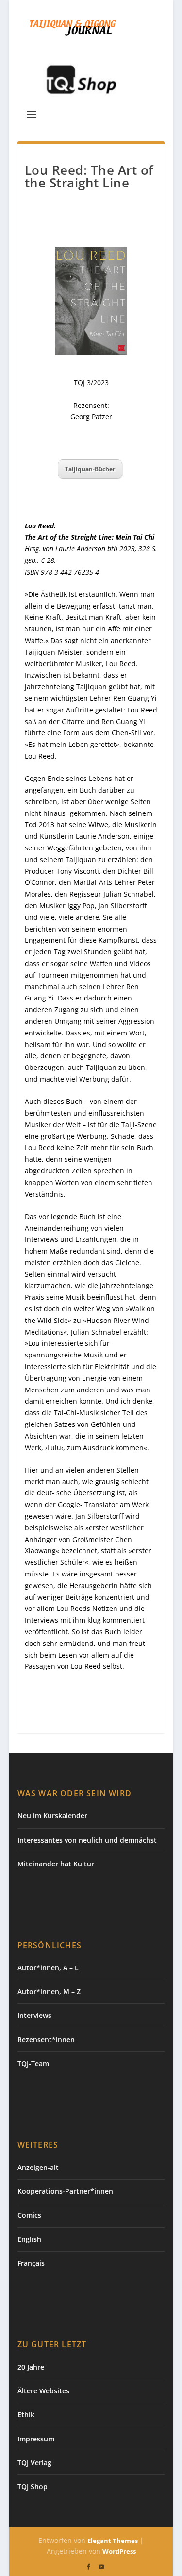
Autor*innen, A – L (48, 1968)
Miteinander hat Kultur (56, 1864)
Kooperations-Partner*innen (65, 2191)
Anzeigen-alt (38, 2167)
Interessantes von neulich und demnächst (87, 1840)
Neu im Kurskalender (52, 1816)
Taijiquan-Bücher (90, 469)
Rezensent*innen (46, 2040)
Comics (29, 2215)
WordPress (119, 2551)
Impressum (36, 2439)
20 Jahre (31, 2367)
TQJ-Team (33, 2063)
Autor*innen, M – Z (49, 1991)
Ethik (26, 2415)
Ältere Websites (43, 2391)
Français (31, 2263)
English (29, 2239)
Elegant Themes (113, 2541)
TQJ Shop (33, 2486)
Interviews (34, 2015)
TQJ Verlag (34, 2463)
